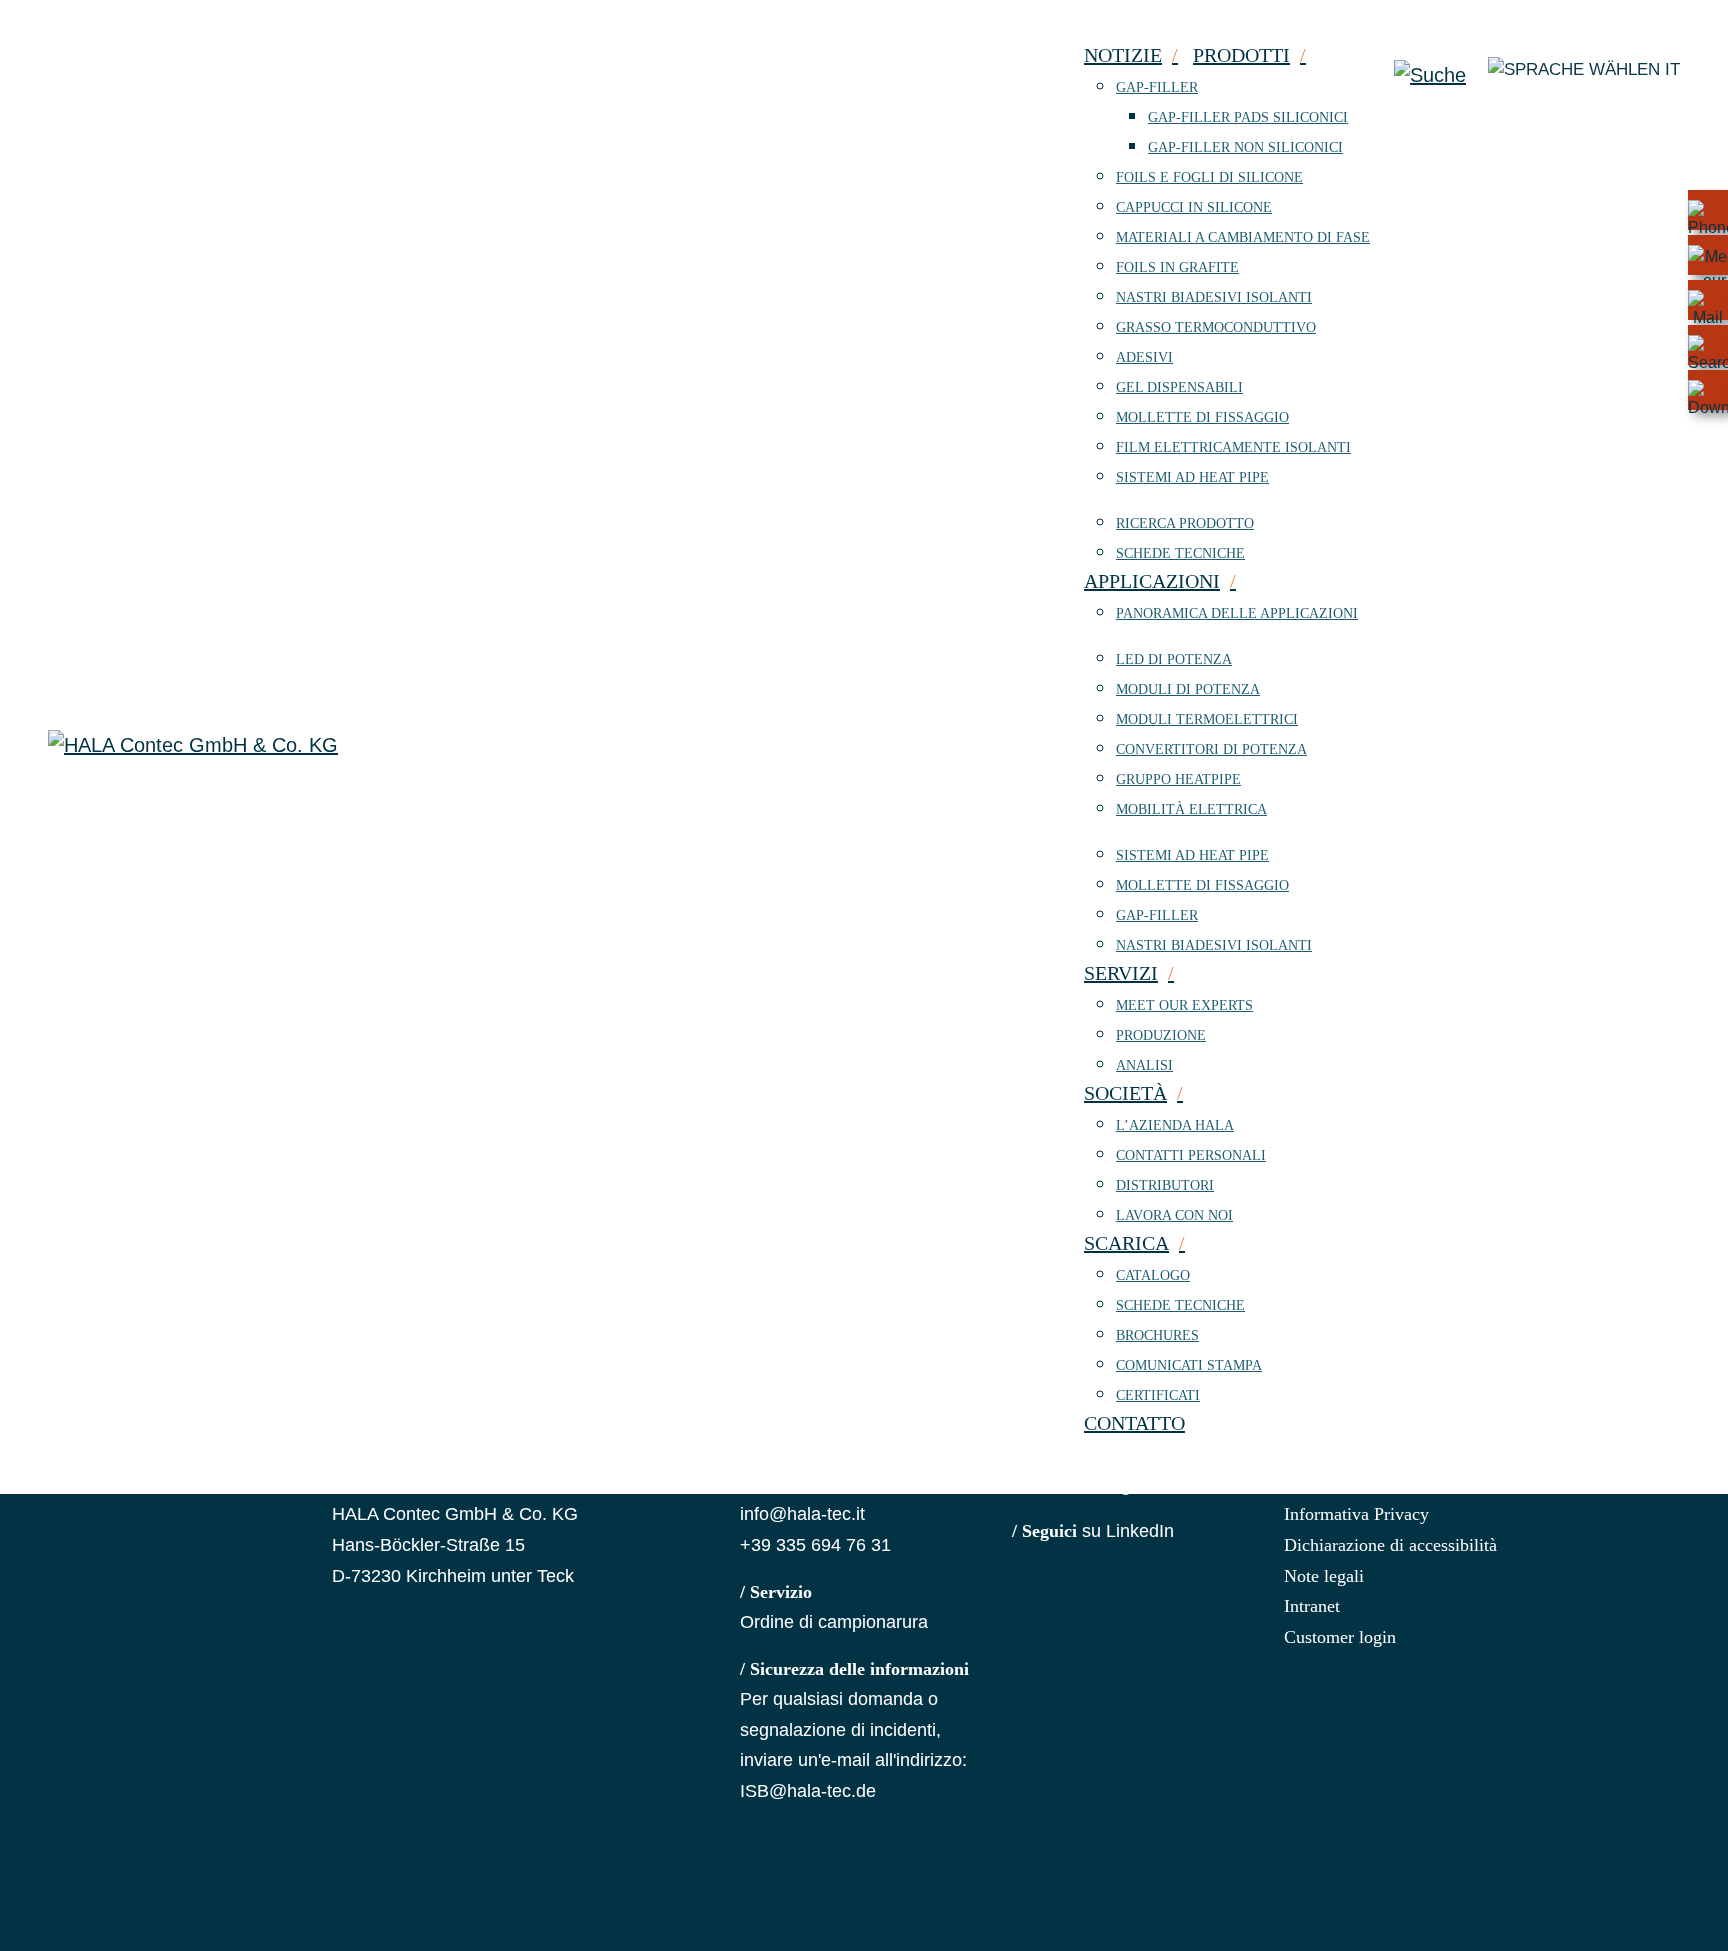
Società (1125, 1093)
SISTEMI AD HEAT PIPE (1192, 477)
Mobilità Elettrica (1191, 809)
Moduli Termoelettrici (1207, 719)
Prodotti (1241, 55)
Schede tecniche (1180, 553)
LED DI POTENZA (1174, 659)
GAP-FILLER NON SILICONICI (1245, 147)
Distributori (1165, 1185)
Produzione (1161, 1035)
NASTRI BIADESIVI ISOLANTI (1214, 297)
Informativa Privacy (1356, 1514)
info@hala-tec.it (802, 1514)
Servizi (1121, 973)
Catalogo (1153, 1275)
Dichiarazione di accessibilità (1390, 1545)
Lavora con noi (1174, 1215)
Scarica (1126, 1243)
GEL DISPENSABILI (1179, 387)
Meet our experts (1184, 1005)
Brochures (1157, 1335)
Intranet (1312, 1606)
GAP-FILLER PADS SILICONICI (1248, 117)
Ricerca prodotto (1185, 523)
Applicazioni (1152, 581)
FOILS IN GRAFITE (1177, 267)
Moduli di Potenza (1188, 689)
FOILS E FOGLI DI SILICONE (1209, 177)
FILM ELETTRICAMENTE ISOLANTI (1233, 447)
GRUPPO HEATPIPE (1178, 779)
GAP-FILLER (1157, 87)
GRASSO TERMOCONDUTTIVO (1216, 327)
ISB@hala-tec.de (808, 1791)
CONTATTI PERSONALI (1191, 1155)
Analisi (1144, 1065)
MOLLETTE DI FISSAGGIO (1202, 417)
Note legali (1324, 1576)
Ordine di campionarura (834, 1622)
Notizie (1123, 55)
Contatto (1134, 1423)
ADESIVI (1144, 357)
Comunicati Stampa (1189, 1365)
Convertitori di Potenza (1211, 749)
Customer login (1340, 1637)
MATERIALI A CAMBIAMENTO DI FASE (1243, 237)
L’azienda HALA (1175, 1125)
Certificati (1158, 1395)
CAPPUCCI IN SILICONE (1194, 207)
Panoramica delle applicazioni (1237, 613)
